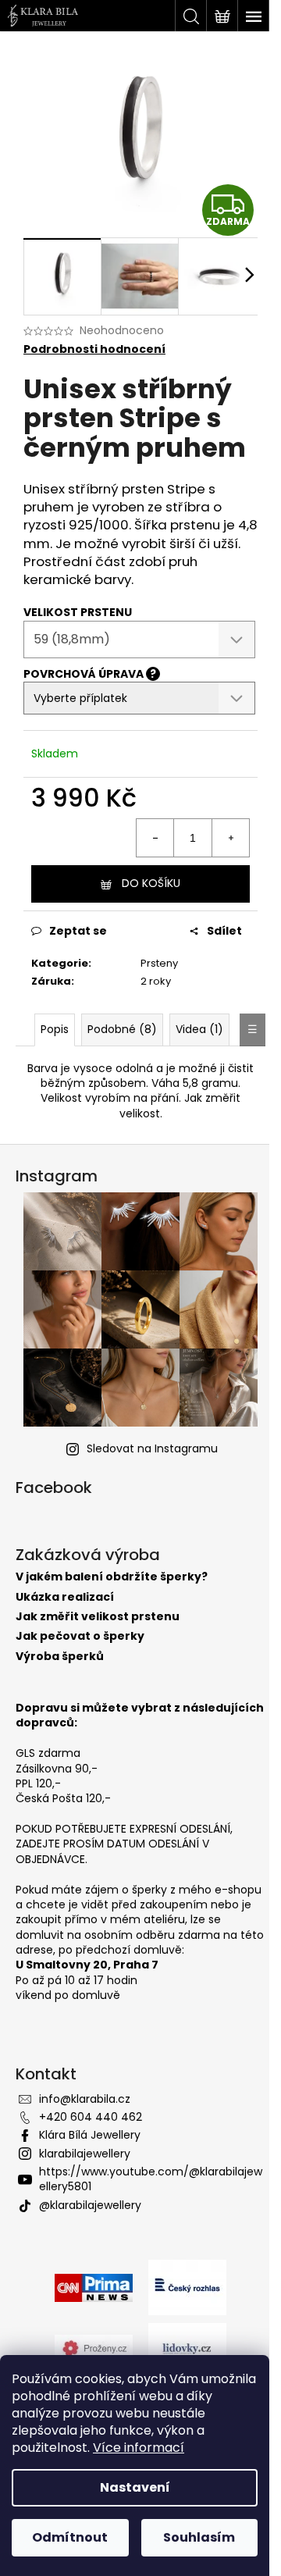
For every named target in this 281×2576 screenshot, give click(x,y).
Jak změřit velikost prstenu (98, 1617)
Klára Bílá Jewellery (90, 2135)
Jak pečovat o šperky (80, 1636)
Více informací (139, 2448)
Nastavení (135, 2487)
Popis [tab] (55, 1029)
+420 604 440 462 (91, 2117)
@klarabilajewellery (90, 2205)
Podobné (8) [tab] (122, 1029)
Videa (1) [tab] (199, 1029)
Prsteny (159, 963)
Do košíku (151, 883)
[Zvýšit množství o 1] (230, 838)
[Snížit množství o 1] (155, 838)
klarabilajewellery (85, 2154)
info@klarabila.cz (85, 2099)
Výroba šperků (60, 1657)
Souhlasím (199, 2537)
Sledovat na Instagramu (152, 1448)
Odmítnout (70, 2537)
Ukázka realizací (65, 1597)
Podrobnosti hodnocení (94, 349)
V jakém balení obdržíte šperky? (112, 1577)
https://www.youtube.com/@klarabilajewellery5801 (151, 2179)
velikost (140, 1113)
